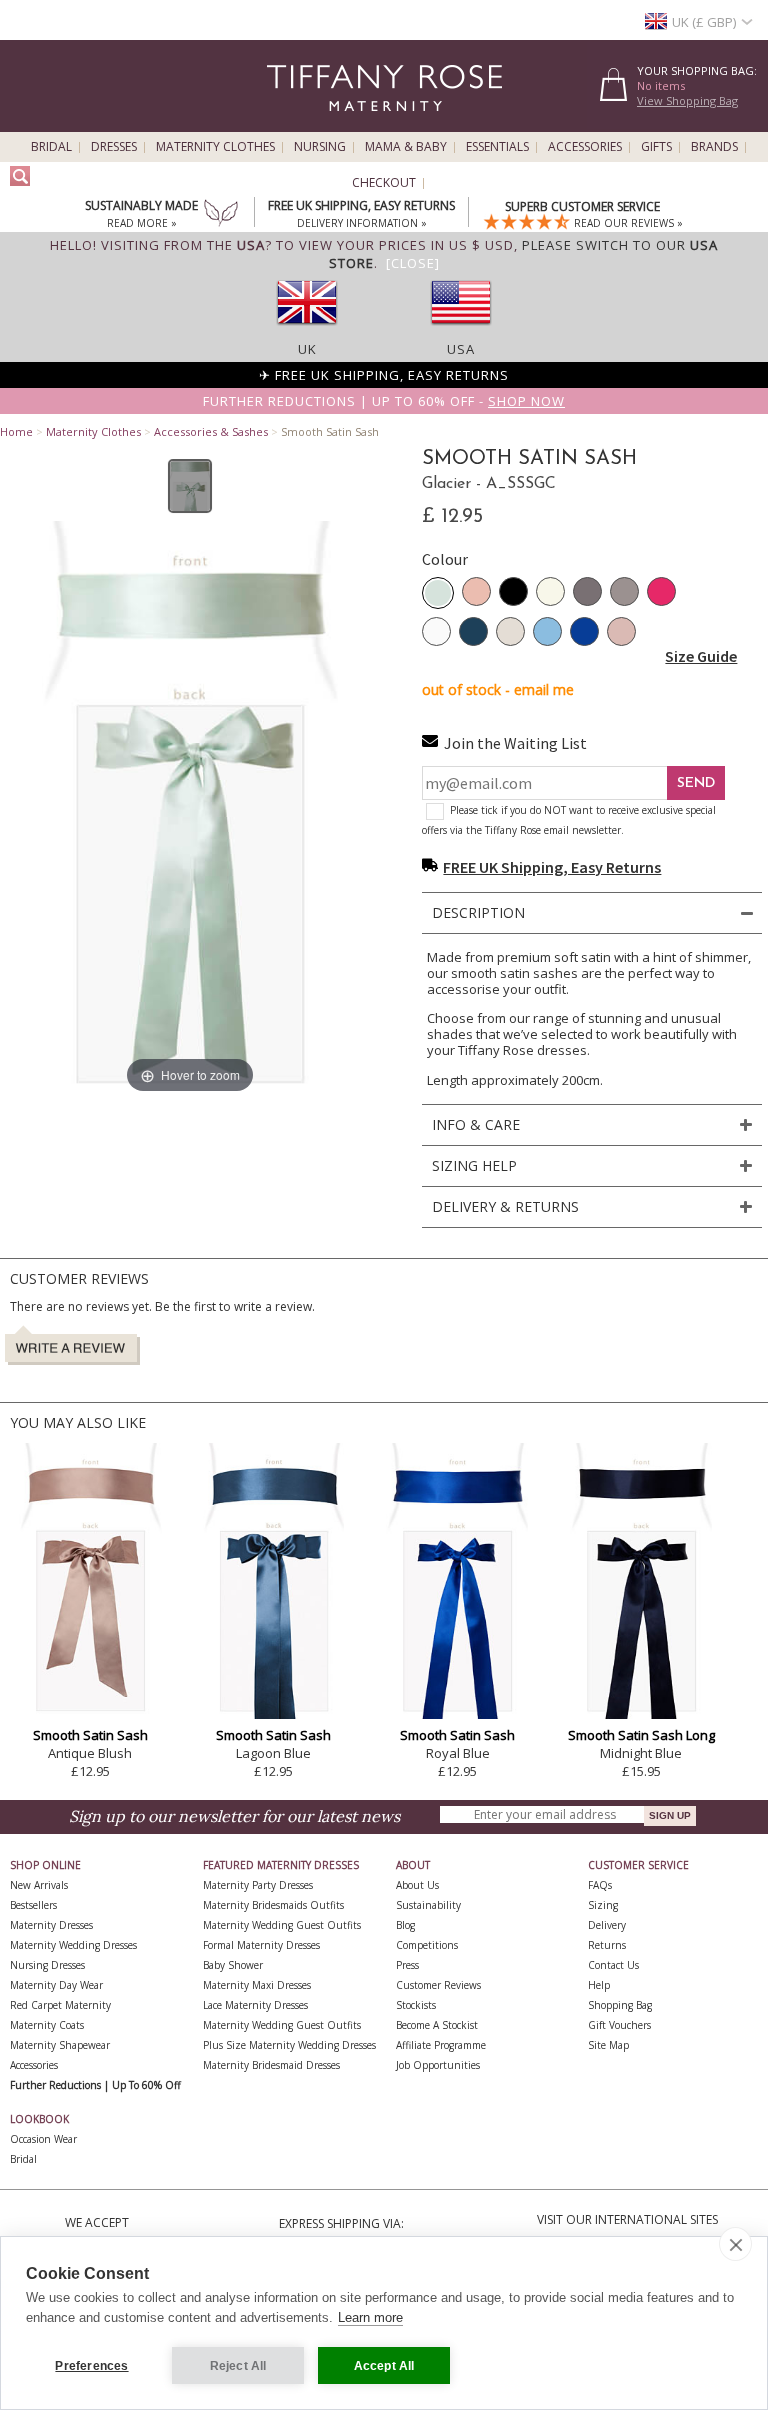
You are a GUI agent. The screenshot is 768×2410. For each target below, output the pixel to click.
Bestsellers (33, 1905)
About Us (417, 1885)
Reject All (238, 2366)
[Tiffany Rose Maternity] (293, 123)
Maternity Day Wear (56, 1985)
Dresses (114, 147)
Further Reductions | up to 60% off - (384, 401)
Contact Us (613, 1965)
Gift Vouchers (619, 2025)
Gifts (656, 147)
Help (599, 1985)
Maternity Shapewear (60, 2045)
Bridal (51, 147)
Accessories (585, 147)
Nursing (320, 147)
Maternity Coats (47, 2025)
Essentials (497, 147)
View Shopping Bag (687, 100)
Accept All (384, 2366)
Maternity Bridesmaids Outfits (273, 1905)
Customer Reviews (438, 1985)
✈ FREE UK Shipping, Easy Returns (384, 375)
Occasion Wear (43, 2139)
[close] (735, 2244)
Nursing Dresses (47, 1965)
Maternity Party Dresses (258, 1885)
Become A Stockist (437, 2025)
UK (307, 349)
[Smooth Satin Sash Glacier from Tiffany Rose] (190, 486)
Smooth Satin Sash (90, 1735)
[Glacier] (438, 593)
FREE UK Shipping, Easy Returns (552, 867)
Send (696, 783)
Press (407, 1965)
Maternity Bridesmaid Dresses (271, 2065)
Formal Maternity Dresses (261, 1945)
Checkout (384, 183)
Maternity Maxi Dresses (257, 1985)
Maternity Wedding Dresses (73, 1945)
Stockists (416, 2005)
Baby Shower (233, 1965)
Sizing (603, 1905)
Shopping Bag (620, 2005)
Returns (607, 1945)
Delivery (607, 1925)
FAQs (600, 1885)
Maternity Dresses (51, 1925)
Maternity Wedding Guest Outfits (282, 1925)
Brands (714, 147)
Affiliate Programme (441, 2045)
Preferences (91, 2366)
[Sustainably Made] (221, 215)
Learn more (370, 2317)
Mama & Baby (406, 147)
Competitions (427, 1945)
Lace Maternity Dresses (255, 2005)
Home (16, 431)
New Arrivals (39, 1885)
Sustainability (428, 1905)
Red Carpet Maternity (60, 2005)
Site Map (608, 2045)
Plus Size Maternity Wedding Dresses (289, 2045)
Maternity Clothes (215, 147)
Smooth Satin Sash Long (641, 1735)
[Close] (413, 263)
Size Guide (701, 656)
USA (461, 349)
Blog (405, 1925)
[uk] (307, 331)
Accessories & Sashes (211, 431)
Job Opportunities (438, 2065)
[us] (461, 331)
